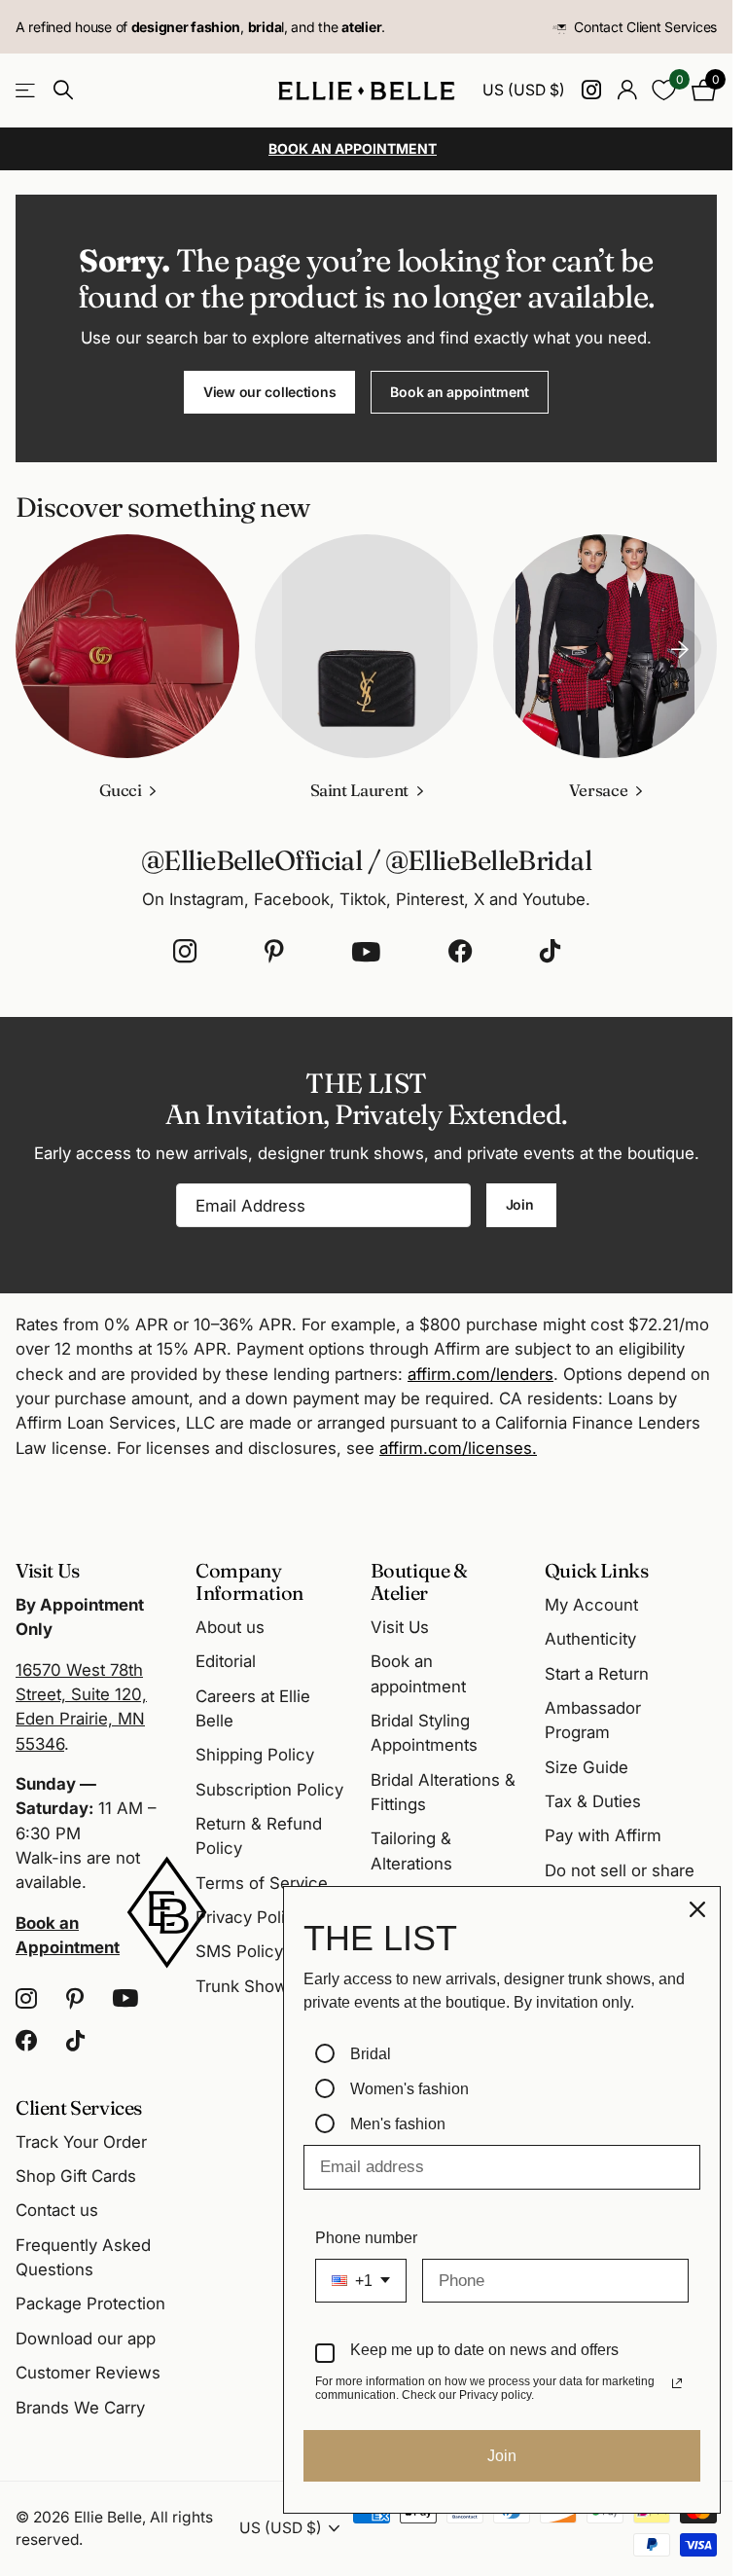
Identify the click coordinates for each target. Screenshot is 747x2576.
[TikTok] (550, 952)
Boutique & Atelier (419, 1581)
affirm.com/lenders (480, 1374)
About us (230, 1627)
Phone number (366, 2238)
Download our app (86, 2339)
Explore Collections (27, 91)
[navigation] (680, 646)
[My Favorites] (664, 90)
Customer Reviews (88, 2373)
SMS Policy (239, 1951)
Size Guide (587, 1767)
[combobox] (361, 2281)
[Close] (697, 1909)
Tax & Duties (593, 1801)
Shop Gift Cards (76, 2176)
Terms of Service (262, 1883)
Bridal (371, 2054)
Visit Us (400, 1627)
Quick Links (597, 1570)
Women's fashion (409, 2089)
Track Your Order (81, 2142)
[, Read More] (591, 90)
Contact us (57, 2210)
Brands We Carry (80, 2408)
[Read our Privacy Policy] (677, 2383)
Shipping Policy (255, 1755)
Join (522, 1204)
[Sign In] (627, 90)
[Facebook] (460, 952)
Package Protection (90, 2304)
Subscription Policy (269, 1790)
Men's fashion (398, 2124)
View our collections (269, 392)
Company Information (249, 1581)
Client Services (79, 2107)
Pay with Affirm (603, 1835)
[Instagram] (185, 952)
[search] (63, 90)
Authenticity (590, 1639)
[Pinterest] (274, 952)
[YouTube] (366, 952)
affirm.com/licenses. (458, 1448)
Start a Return (597, 1674)
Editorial (226, 1661)
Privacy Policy (249, 1917)
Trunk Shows (246, 1986)
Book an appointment (460, 392)
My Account (591, 1605)
